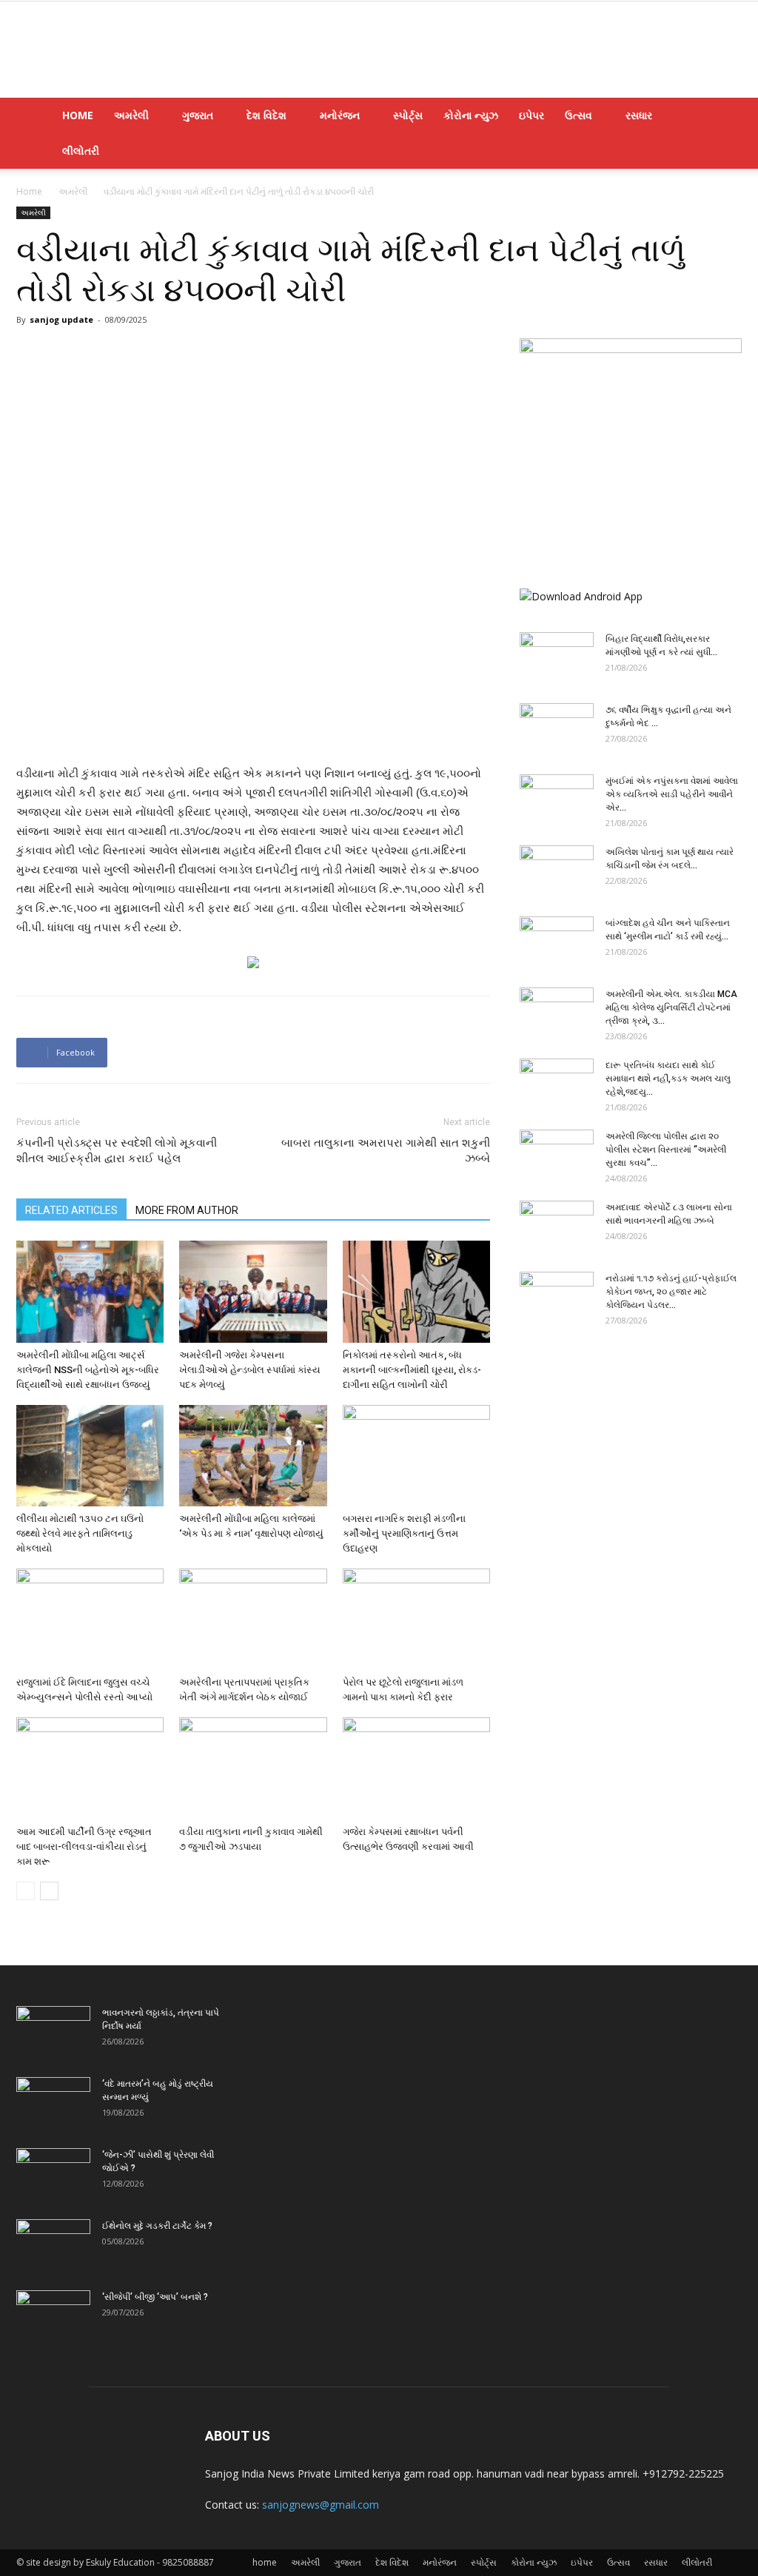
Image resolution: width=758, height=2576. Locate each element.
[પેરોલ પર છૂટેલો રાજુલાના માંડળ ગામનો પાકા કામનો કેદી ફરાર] (416, 1619)
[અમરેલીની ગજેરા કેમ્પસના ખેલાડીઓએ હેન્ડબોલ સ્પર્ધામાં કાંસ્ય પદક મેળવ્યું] (253, 1291)
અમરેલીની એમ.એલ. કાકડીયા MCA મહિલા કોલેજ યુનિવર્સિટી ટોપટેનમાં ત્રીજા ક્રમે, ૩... (671, 1007)
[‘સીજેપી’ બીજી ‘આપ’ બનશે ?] (53, 2316)
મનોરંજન (340, 115)
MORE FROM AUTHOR (187, 1210)
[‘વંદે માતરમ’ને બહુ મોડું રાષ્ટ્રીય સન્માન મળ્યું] (53, 2103)
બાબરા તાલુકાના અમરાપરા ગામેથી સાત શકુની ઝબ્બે (386, 1151)
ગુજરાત (198, 115)
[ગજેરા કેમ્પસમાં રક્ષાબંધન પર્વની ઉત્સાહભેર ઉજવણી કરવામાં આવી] (416, 1768)
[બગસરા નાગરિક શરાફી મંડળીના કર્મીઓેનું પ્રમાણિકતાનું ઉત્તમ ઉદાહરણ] (416, 1456)
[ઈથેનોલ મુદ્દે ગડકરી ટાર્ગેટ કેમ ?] (53, 2245)
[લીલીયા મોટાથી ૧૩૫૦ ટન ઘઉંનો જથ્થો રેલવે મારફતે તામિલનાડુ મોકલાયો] (90, 1456)
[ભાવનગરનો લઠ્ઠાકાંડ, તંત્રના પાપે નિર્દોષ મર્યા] (53, 2032)
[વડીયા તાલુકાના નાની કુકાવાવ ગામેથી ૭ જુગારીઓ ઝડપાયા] (253, 1768)
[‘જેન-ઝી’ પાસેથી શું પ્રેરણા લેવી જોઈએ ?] (53, 2174)
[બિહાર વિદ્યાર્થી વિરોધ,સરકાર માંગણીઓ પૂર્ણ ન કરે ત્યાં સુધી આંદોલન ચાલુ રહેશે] (557, 658)
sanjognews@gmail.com (321, 2505)
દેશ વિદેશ (266, 115)
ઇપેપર (531, 115)
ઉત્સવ (578, 115)
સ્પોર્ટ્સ (408, 115)
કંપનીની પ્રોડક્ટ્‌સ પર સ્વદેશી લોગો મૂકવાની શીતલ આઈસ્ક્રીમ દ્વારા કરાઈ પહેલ (117, 1151)
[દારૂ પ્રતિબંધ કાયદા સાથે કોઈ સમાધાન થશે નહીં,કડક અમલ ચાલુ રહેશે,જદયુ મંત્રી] (557, 1084)
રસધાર (639, 115)
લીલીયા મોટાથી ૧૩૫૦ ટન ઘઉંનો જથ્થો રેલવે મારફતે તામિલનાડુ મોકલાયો (80, 1533)
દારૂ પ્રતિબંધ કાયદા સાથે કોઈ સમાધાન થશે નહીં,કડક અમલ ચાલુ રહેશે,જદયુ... (668, 1079)
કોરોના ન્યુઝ (471, 115)
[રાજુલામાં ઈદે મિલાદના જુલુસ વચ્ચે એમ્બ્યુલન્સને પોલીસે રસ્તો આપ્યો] (90, 1619)
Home (29, 191)
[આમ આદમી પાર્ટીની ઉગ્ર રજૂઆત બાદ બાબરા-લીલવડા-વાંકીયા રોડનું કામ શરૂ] (90, 1768)
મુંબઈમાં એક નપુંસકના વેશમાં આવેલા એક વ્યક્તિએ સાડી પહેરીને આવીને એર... (672, 794)
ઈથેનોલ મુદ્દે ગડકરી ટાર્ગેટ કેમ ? (157, 2226)
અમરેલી (131, 115)
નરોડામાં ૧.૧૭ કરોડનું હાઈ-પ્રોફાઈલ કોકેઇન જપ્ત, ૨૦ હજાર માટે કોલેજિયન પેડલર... (671, 1292)
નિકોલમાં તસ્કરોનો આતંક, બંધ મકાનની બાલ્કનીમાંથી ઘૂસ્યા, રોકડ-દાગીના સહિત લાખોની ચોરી (412, 1370)
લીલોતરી (81, 151)
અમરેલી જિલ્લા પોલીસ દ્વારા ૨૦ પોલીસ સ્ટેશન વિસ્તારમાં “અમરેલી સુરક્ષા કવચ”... (666, 1150)
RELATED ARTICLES (71, 1210)
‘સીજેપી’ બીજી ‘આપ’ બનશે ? (155, 2297)
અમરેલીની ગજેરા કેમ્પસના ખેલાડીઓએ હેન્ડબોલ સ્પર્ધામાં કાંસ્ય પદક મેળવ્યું (250, 1370)
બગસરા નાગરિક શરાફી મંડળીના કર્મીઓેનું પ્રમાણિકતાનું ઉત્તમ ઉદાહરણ (404, 1533)
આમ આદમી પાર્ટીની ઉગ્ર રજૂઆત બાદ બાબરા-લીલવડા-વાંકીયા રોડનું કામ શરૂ (84, 1847)
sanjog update (61, 319)
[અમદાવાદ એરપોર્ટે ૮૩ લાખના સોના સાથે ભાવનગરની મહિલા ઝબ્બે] (557, 1227)
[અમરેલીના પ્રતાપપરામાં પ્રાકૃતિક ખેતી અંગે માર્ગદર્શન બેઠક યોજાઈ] (253, 1619)
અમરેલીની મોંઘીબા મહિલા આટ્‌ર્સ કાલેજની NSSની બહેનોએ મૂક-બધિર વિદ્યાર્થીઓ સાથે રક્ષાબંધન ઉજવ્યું (88, 1370)
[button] (724, 117)
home (78, 115)
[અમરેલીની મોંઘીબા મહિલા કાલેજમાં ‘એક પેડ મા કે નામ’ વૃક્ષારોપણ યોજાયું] (253, 1456)
